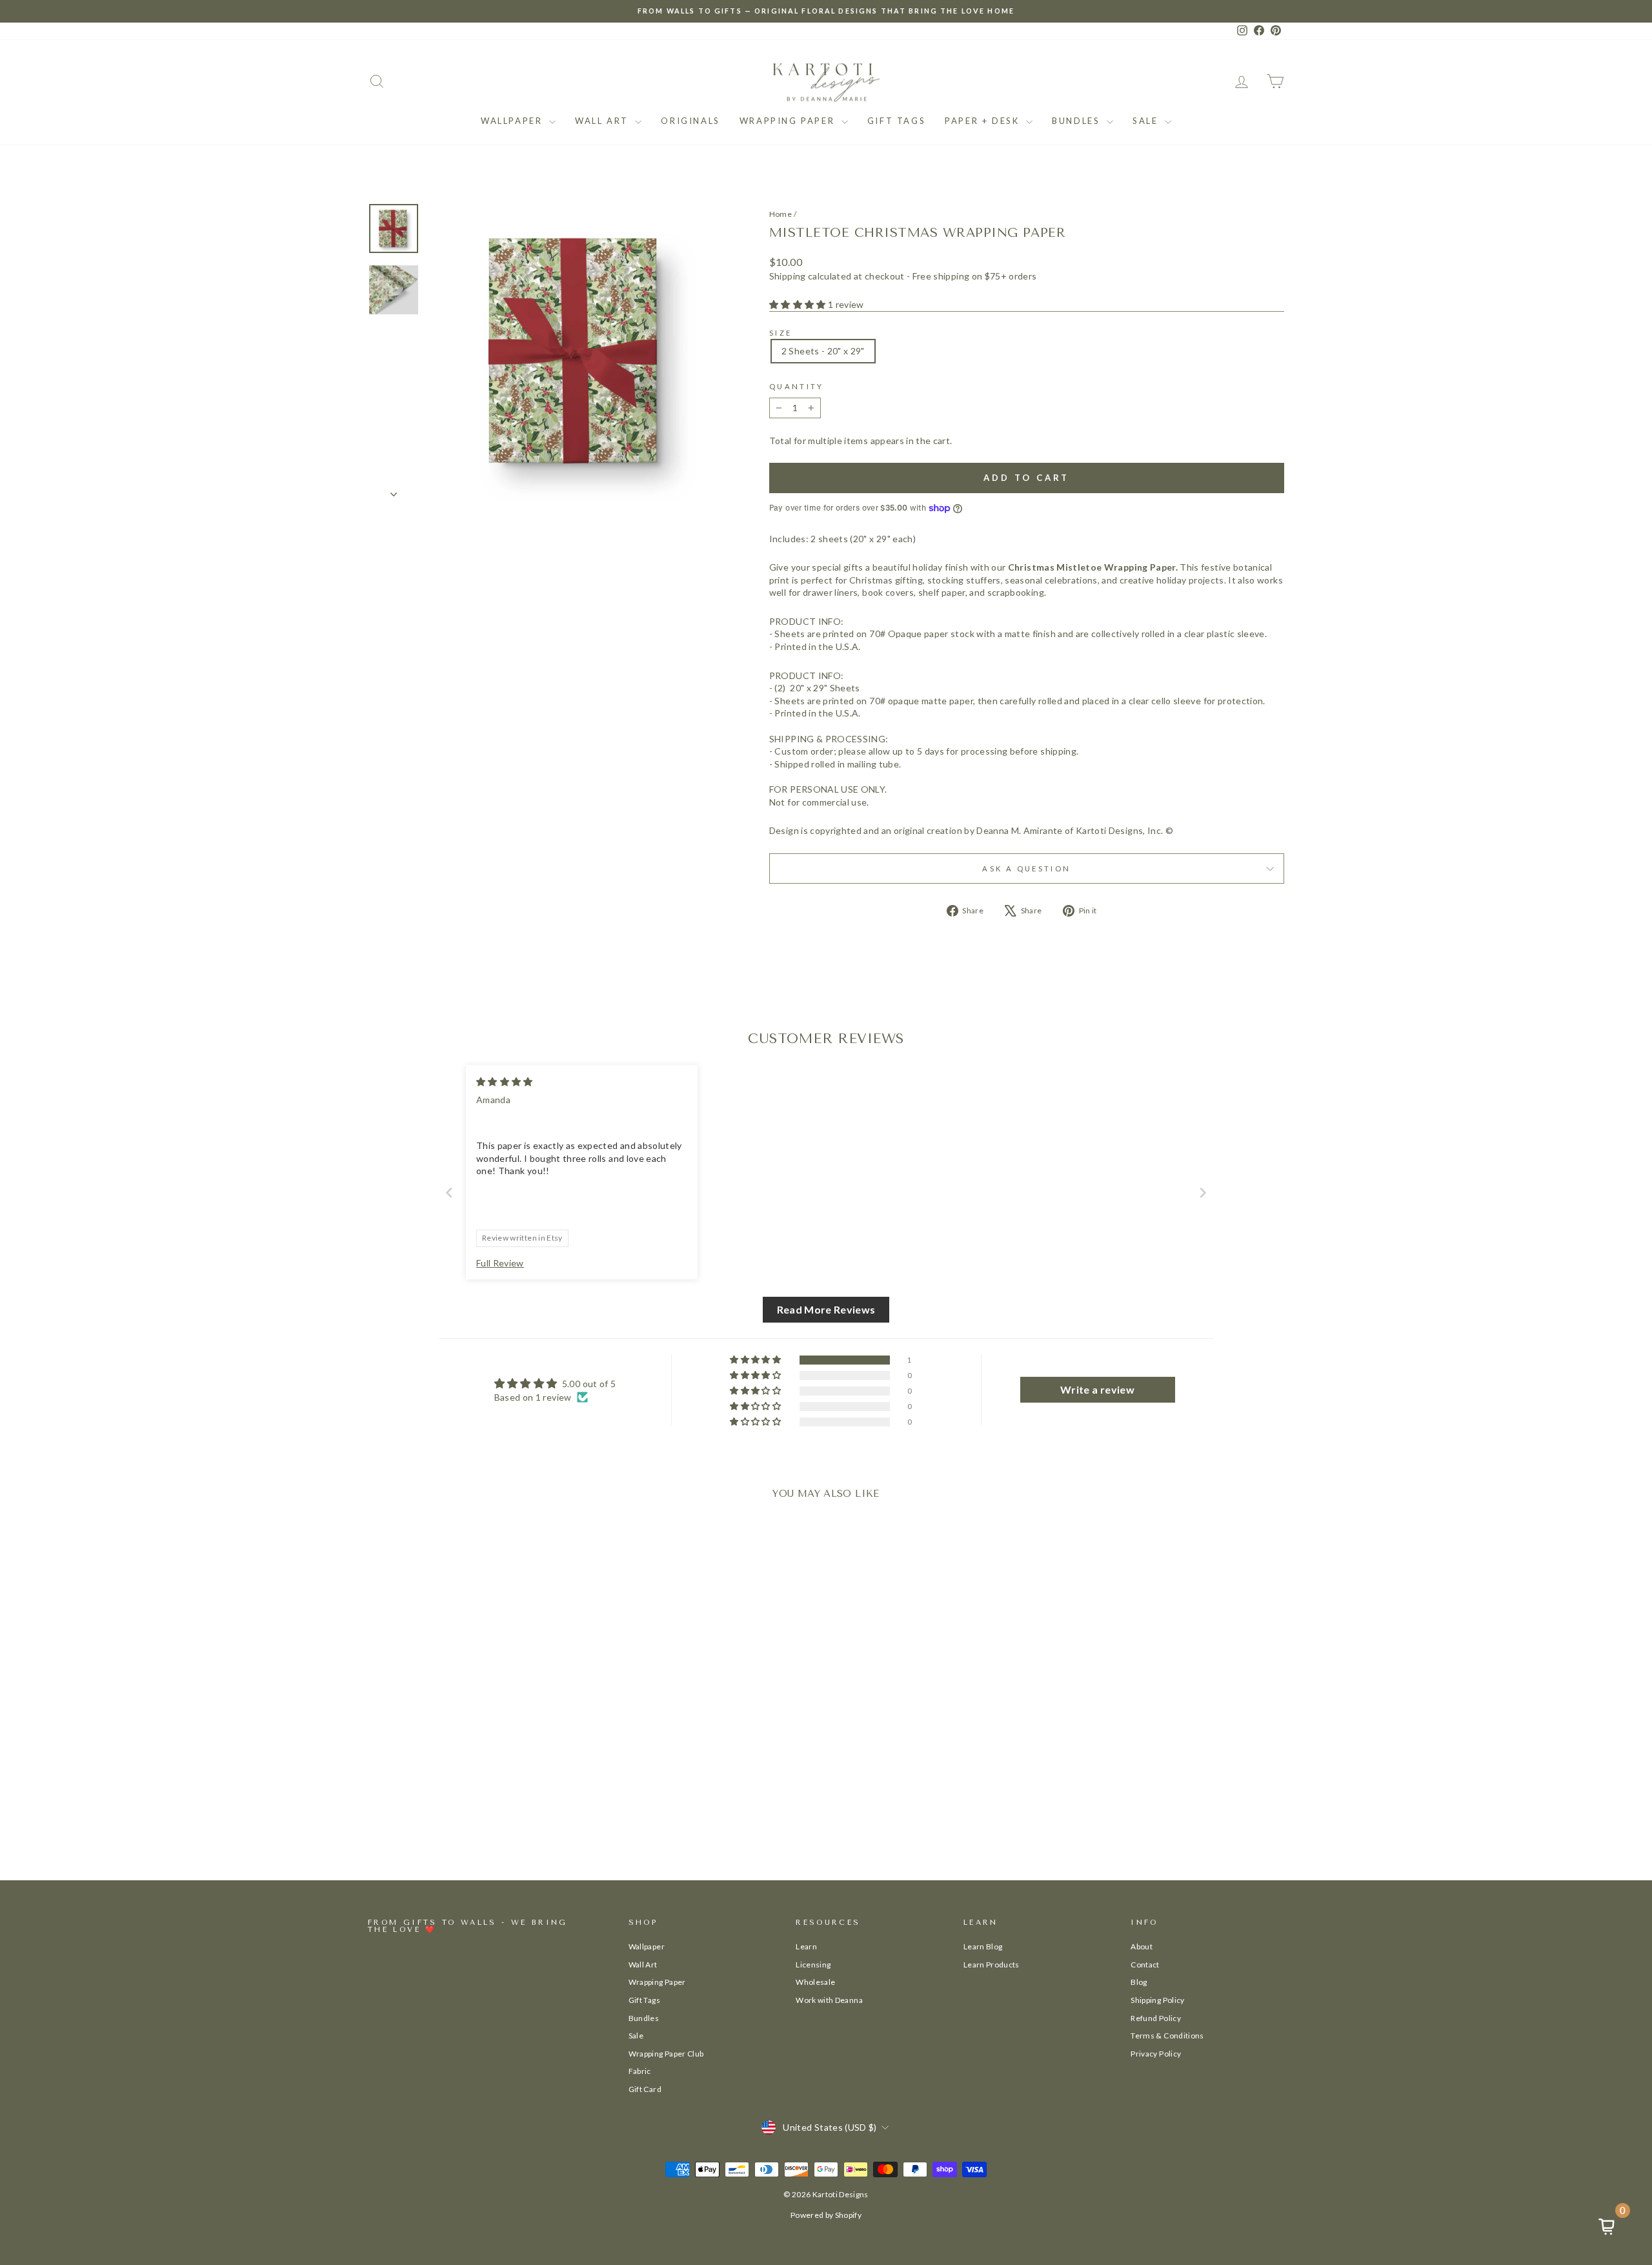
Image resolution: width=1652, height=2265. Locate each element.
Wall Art (603, 121)
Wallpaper (513, 121)
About (1142, 1946)
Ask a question (1026, 868)
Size (781, 333)
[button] (799, 304)
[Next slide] (1203, 1193)
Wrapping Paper (789, 121)
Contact (1145, 1965)
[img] (505, 1082)
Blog (1139, 1982)
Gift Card (645, 2089)
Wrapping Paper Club (666, 2054)
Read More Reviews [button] (826, 1309)
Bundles (1078, 121)
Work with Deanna (829, 2000)
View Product (477, 1801)
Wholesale (815, 1982)
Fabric (640, 2071)
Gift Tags (896, 121)
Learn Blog (983, 1946)
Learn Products (992, 1965)
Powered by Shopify (826, 2215)
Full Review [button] (500, 1263)
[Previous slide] (449, 1193)
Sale (1147, 121)
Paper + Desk (984, 121)
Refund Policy (1156, 2018)
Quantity (797, 386)
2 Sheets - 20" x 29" (823, 351)
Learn (806, 1946)
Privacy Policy (1156, 2054)
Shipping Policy (1157, 2000)
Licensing (813, 1965)
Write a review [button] (1097, 1389)
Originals (690, 121)
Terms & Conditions (1167, 2036)
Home (781, 214)
